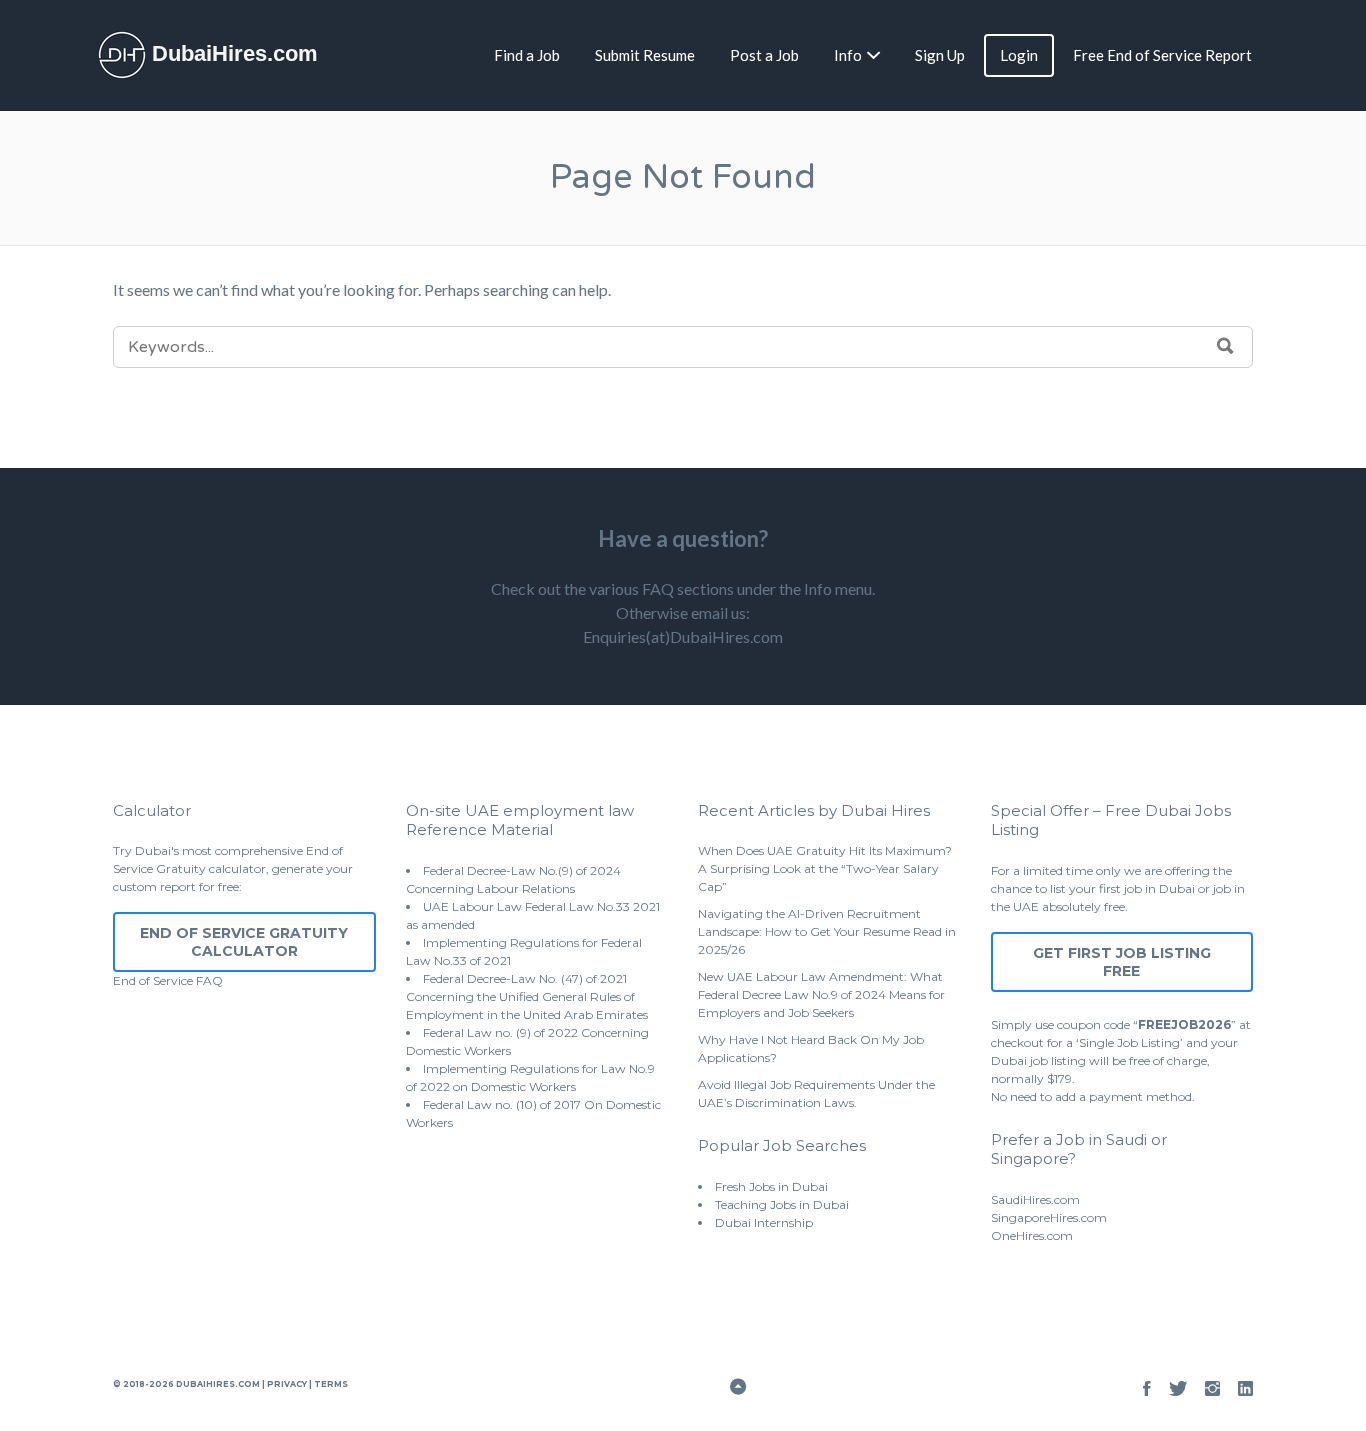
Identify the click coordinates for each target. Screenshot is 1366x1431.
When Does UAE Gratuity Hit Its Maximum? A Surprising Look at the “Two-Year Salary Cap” (825, 868)
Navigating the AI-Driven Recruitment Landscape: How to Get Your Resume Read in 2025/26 (827, 931)
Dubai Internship (764, 1222)
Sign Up (940, 55)
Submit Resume (645, 55)
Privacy (287, 1384)
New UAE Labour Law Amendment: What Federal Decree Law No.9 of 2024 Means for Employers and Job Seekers (821, 994)
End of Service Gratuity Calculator (244, 942)
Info (848, 55)
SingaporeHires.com (1049, 1217)
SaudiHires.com (1035, 1199)
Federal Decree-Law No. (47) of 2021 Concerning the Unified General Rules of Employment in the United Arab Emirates (527, 996)
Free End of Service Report (1162, 55)
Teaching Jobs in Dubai (782, 1204)
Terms (330, 1384)
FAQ (209, 980)
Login (1019, 55)
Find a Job (527, 55)
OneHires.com (1032, 1235)
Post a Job (764, 55)
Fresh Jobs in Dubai (771, 1186)
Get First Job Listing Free (1122, 962)
